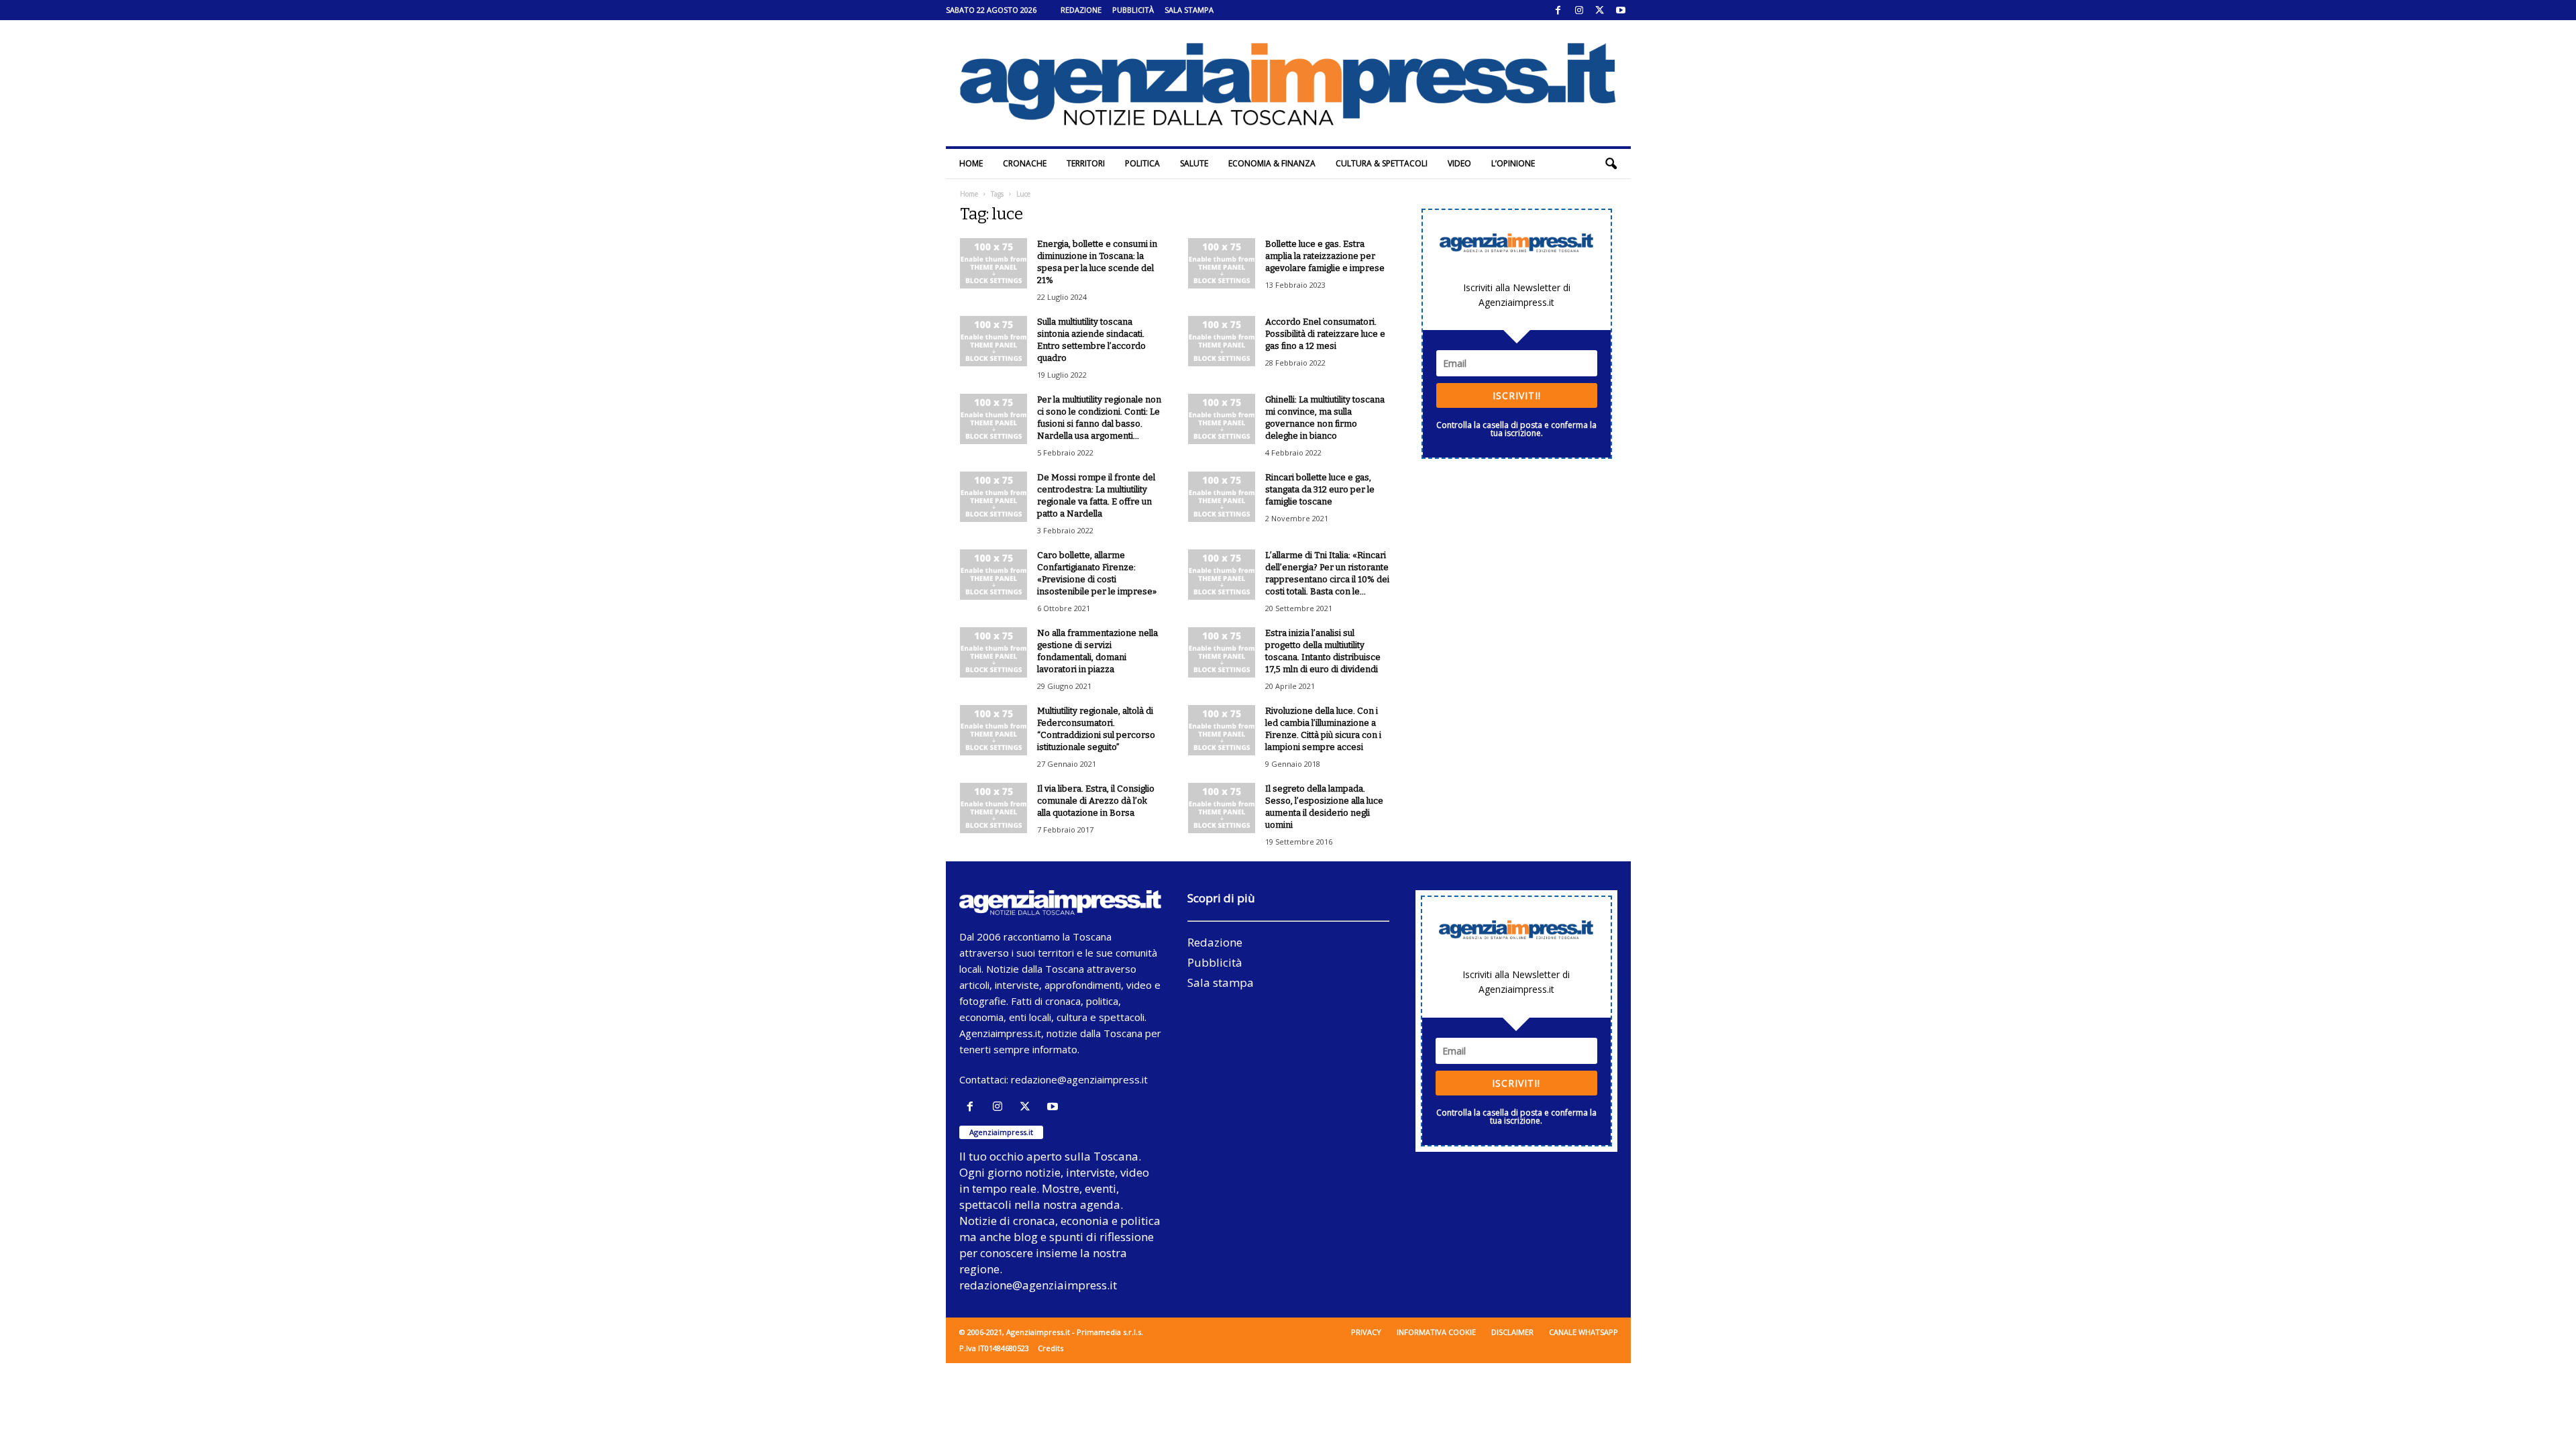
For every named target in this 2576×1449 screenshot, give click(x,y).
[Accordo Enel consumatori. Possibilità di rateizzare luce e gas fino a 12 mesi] (1222, 341)
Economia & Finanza (1272, 163)
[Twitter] (1600, 10)
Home (971, 163)
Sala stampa (1189, 10)
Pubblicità (1133, 10)
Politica (1142, 163)
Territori (1086, 163)
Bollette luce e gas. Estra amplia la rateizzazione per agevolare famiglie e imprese (1325, 256)
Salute (1194, 163)
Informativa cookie (1436, 1332)
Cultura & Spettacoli (1382, 163)
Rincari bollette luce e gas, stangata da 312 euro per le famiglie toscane (1320, 489)
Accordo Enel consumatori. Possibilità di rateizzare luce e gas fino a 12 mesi (1325, 334)
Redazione (1081, 10)
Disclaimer (1512, 1332)
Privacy (1366, 1332)
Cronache (1025, 163)
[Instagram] (1579, 10)
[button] (1611, 164)
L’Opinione (1513, 163)
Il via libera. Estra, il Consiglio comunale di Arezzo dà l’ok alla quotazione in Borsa (1096, 801)
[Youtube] (1621, 10)
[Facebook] (1558, 10)
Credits (1051, 1348)
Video (1459, 163)
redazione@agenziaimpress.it (1079, 1079)
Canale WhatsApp (1584, 1332)
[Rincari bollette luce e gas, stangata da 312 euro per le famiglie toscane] (1222, 497)
